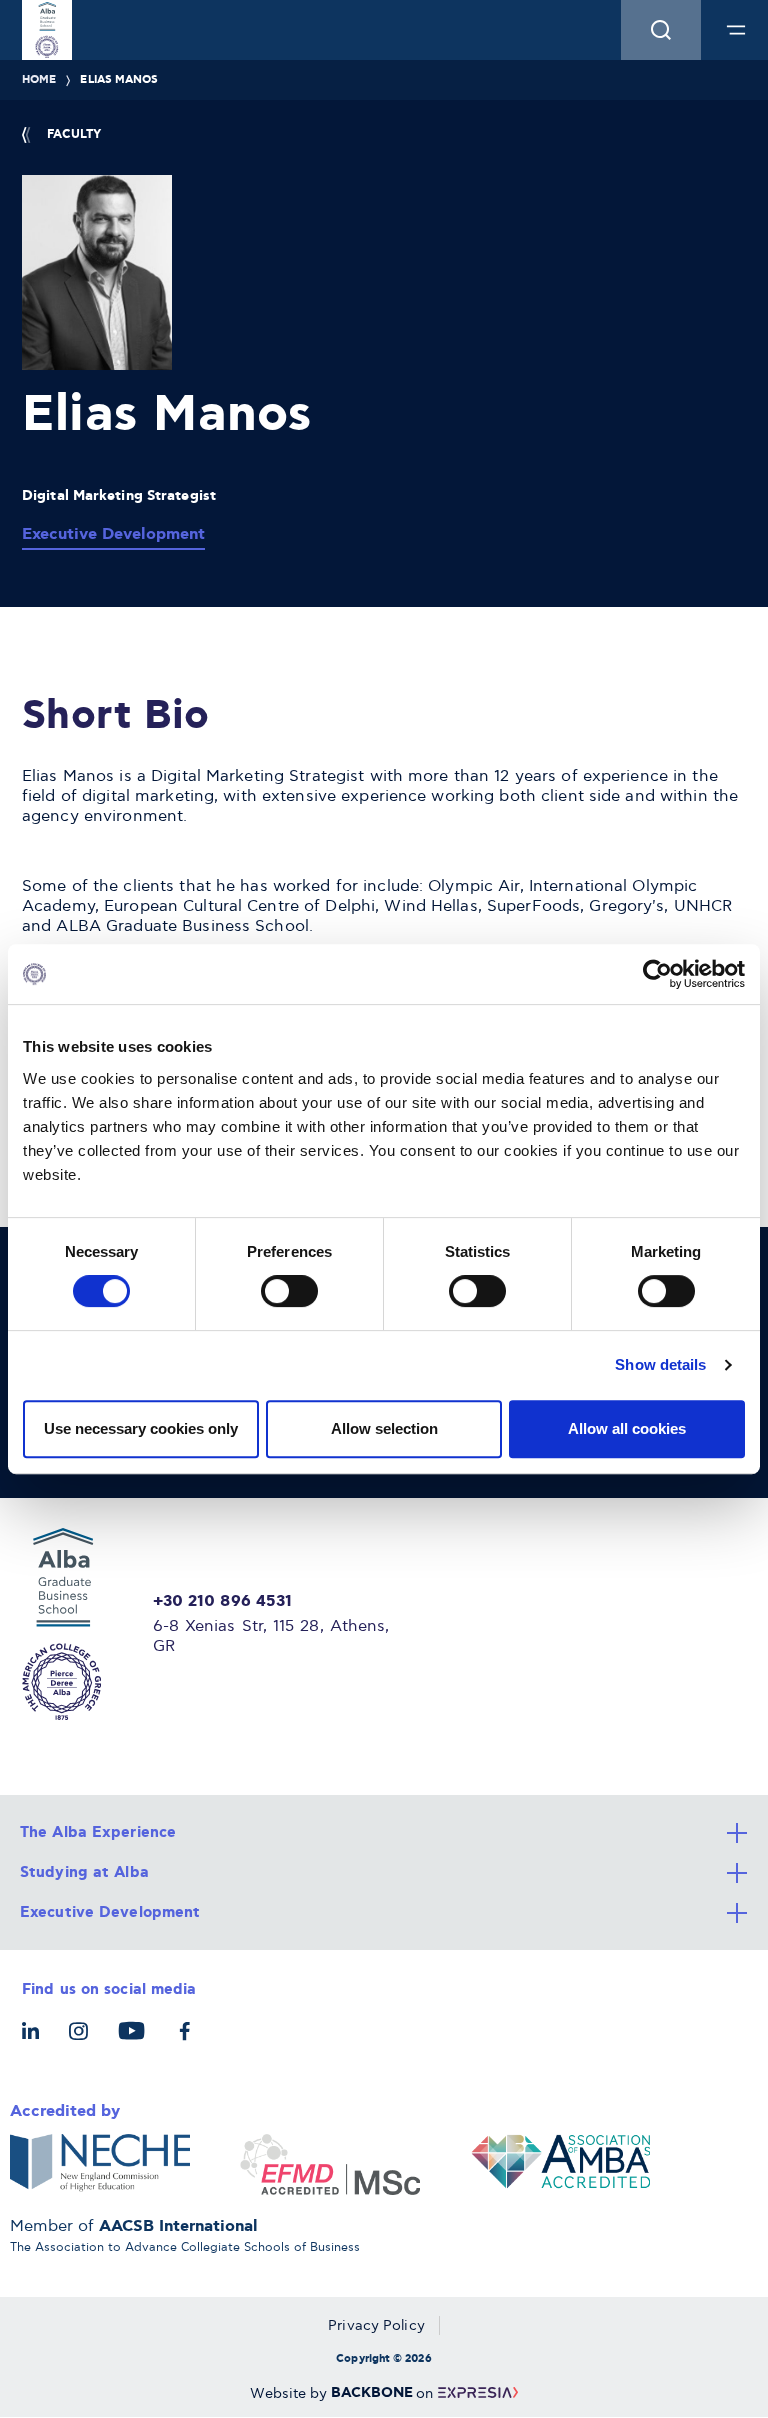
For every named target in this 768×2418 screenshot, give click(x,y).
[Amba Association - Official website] (560, 2164)
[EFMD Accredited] (330, 2164)
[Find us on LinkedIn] (35, 2041)
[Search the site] (661, 30)
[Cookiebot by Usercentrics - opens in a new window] (657, 974)
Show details (660, 1364)
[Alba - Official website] (75, 1624)
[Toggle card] (384, 1833)
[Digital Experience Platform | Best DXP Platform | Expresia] (476, 2393)
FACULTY (74, 134)
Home (39, 80)
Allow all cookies (627, 1428)
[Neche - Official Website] (100, 2164)
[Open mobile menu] (736, 30)
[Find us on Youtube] (136, 2041)
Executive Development (113, 534)
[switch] (289, 1291)
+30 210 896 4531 (223, 1602)
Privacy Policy (376, 2325)
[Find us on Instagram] (83, 2041)
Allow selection (384, 1428)
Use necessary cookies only (141, 1428)
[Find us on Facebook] (189, 2041)
